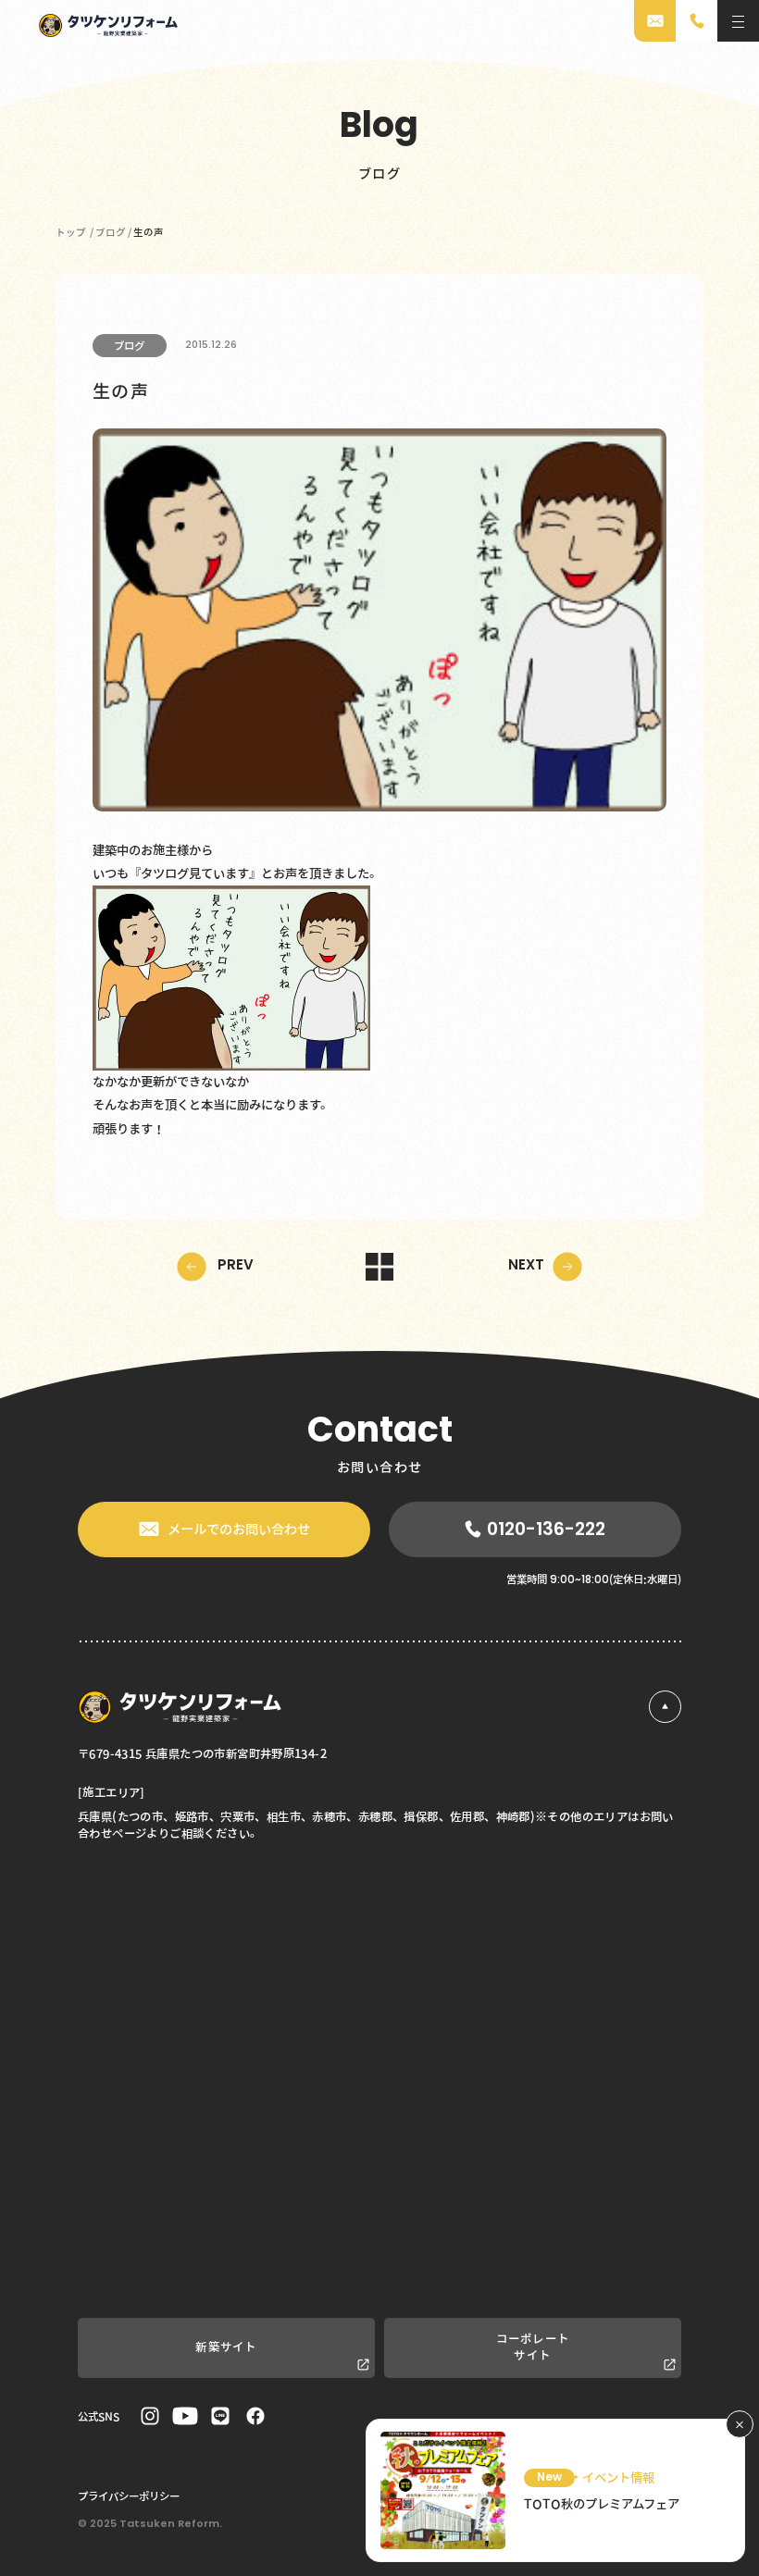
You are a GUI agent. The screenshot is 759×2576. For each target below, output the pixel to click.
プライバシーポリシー (129, 2495)
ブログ (129, 345)
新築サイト (226, 2347)
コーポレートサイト (533, 2347)
